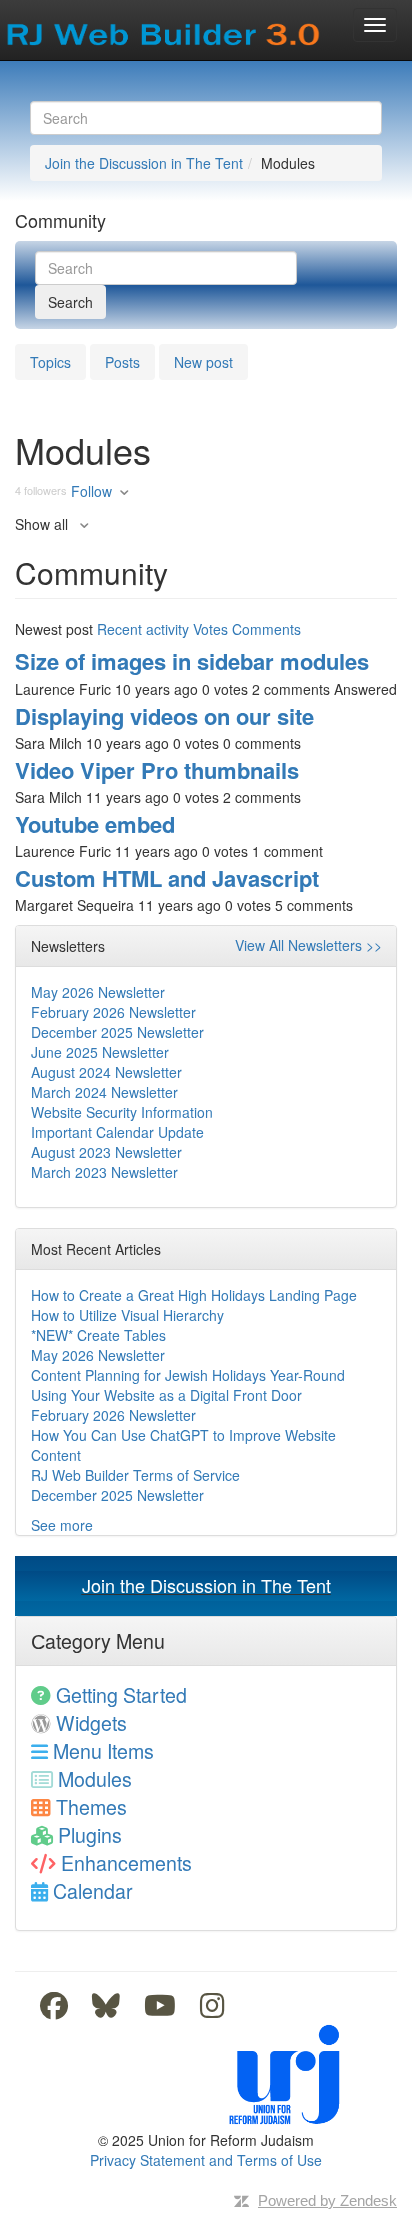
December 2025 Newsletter (117, 1032)
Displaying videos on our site (164, 716)
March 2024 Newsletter (104, 1092)
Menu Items (103, 1750)
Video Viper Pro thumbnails (157, 770)
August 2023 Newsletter (106, 1152)
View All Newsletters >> (308, 945)
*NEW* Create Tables (98, 1335)
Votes (210, 629)
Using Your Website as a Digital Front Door (166, 1395)
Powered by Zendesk (327, 2200)
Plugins (90, 1834)
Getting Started (121, 1694)
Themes (91, 1806)
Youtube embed (95, 824)
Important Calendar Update (117, 1132)
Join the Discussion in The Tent (144, 163)
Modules (95, 1778)
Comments (266, 629)
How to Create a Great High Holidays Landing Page (194, 1295)
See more (62, 1525)
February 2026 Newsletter (113, 1012)
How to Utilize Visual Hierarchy (127, 1315)
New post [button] (203, 362)
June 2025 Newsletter (100, 1052)
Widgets (91, 1722)
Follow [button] (91, 491)
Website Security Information (122, 1112)
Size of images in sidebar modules (192, 661)
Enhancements (126, 1862)
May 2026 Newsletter (98, 992)
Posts (122, 362)
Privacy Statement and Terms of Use (206, 2160)
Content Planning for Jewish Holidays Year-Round (188, 1375)
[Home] (165, 28)
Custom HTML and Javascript (167, 878)
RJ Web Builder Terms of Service (135, 1475)
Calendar (93, 1890)
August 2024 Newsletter (106, 1072)
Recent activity (143, 629)
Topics (50, 362)
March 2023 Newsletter (104, 1172)
